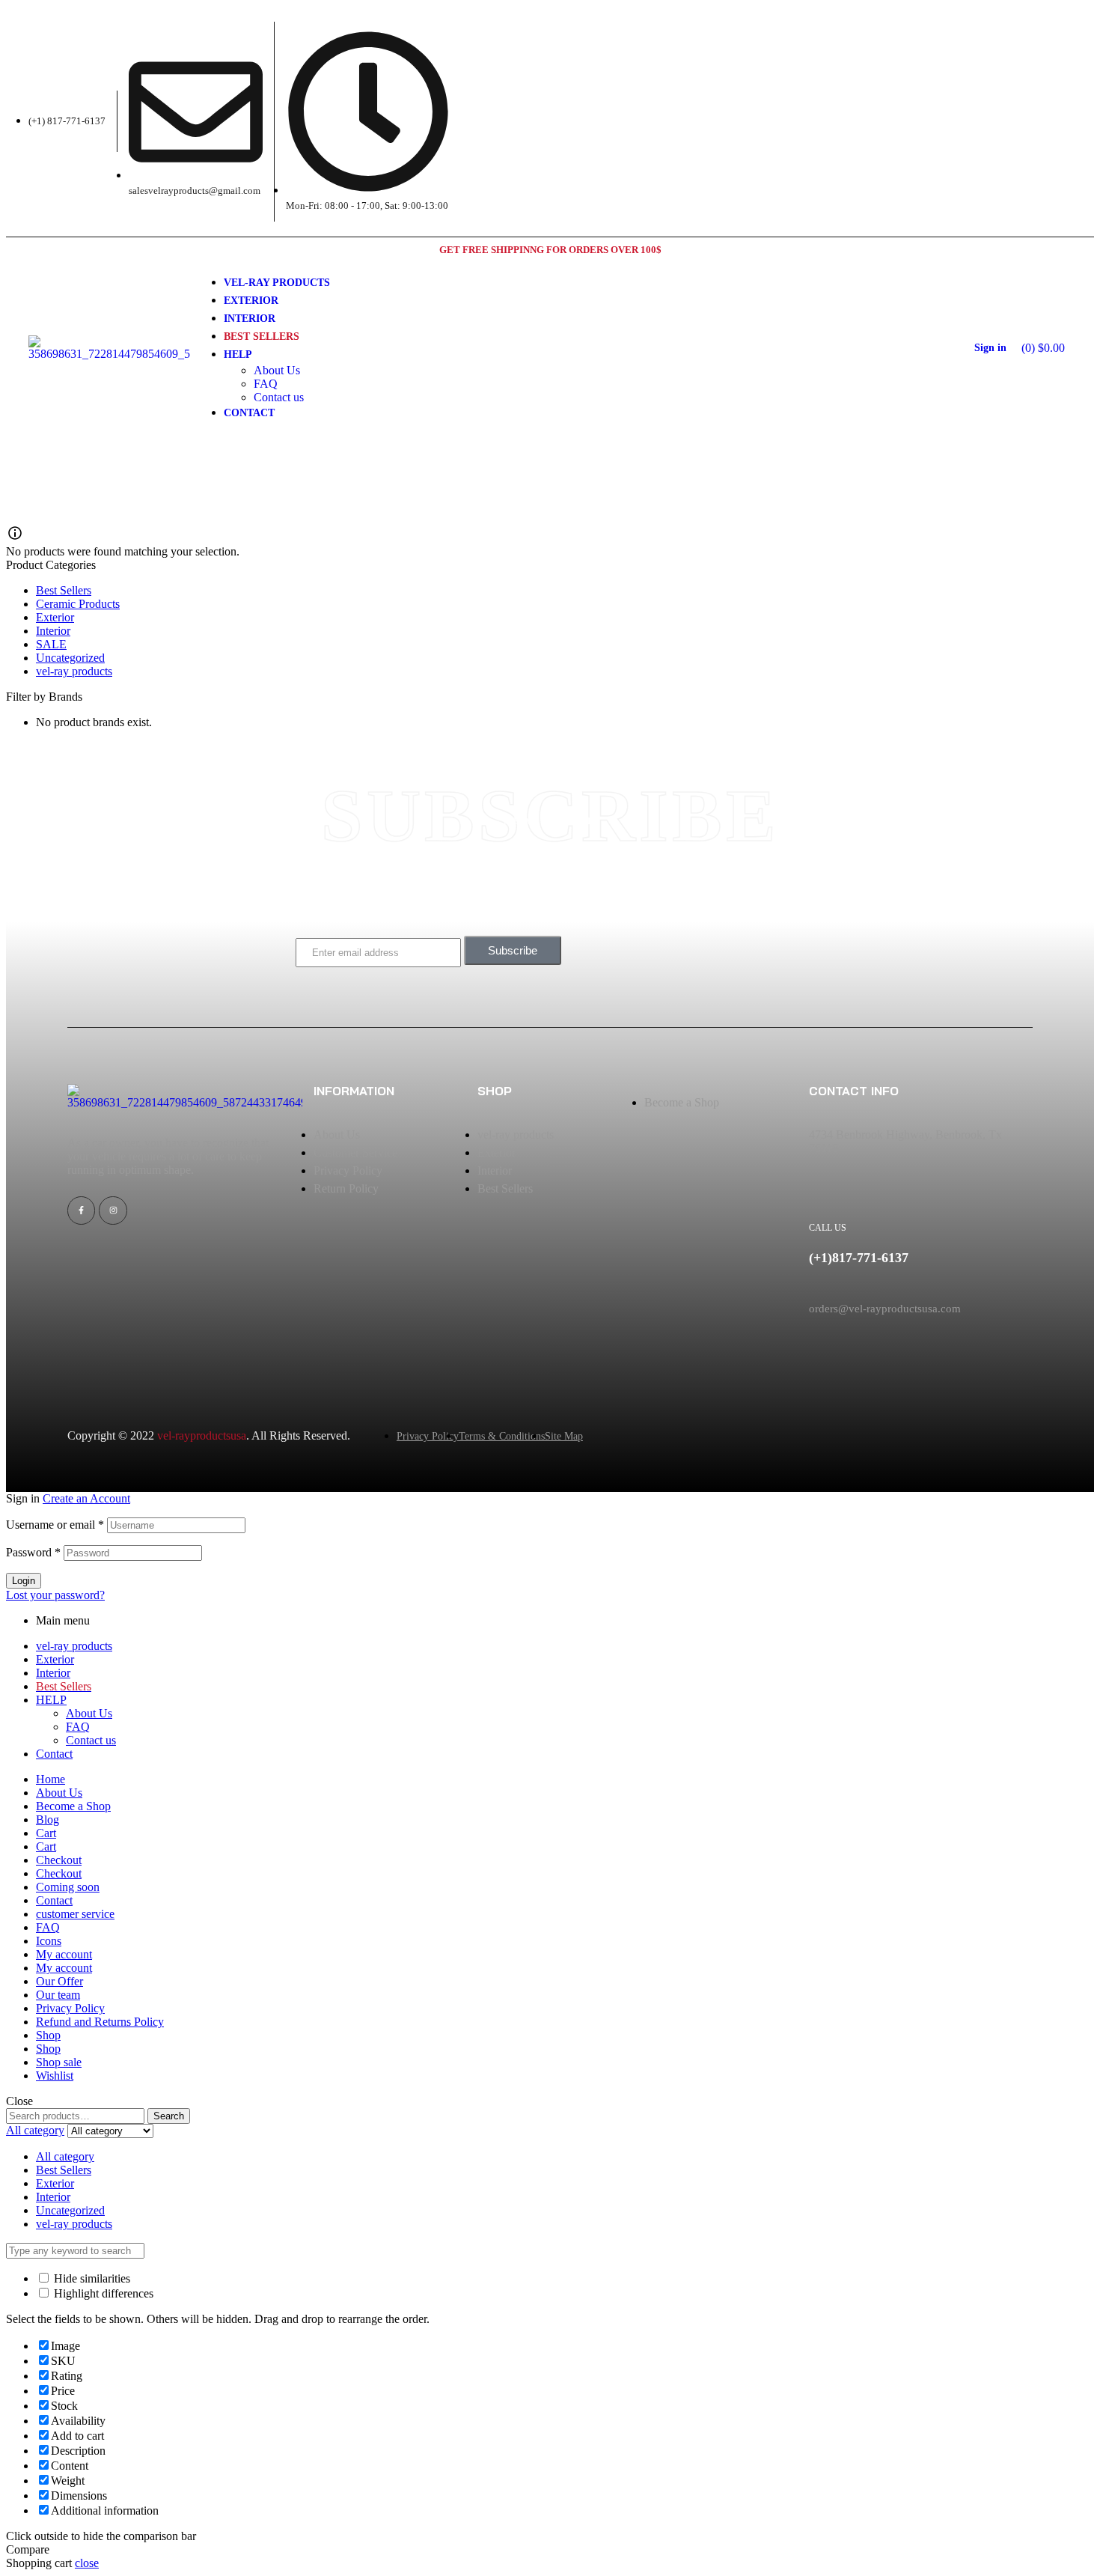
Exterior (55, 617)
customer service (75, 1914)
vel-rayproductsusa (202, 1435)
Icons (49, 1941)
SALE (51, 644)
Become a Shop (73, 1806)
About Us (89, 1713)
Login (24, 1581)
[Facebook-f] (81, 1210)
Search (169, 2116)
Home (51, 1779)
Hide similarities (91, 2278)
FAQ (78, 1727)
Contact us (91, 1740)
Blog (48, 1820)
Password (33, 1552)
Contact (54, 1754)
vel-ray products (74, 671)
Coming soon (68, 1887)
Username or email (55, 1525)
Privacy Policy (70, 2008)
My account (64, 1954)
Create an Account (86, 1498)
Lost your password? (55, 1595)
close (87, 2563)
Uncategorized (70, 658)
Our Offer (59, 1981)
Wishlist (55, 2076)
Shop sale (59, 2062)
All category (65, 2156)
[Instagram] (113, 1210)
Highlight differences (102, 2293)
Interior (53, 631)
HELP (51, 1700)
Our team (58, 1995)
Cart (46, 1833)
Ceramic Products (78, 604)
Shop (48, 2035)
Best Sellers (64, 590)
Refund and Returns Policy (100, 2022)
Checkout (59, 1860)
